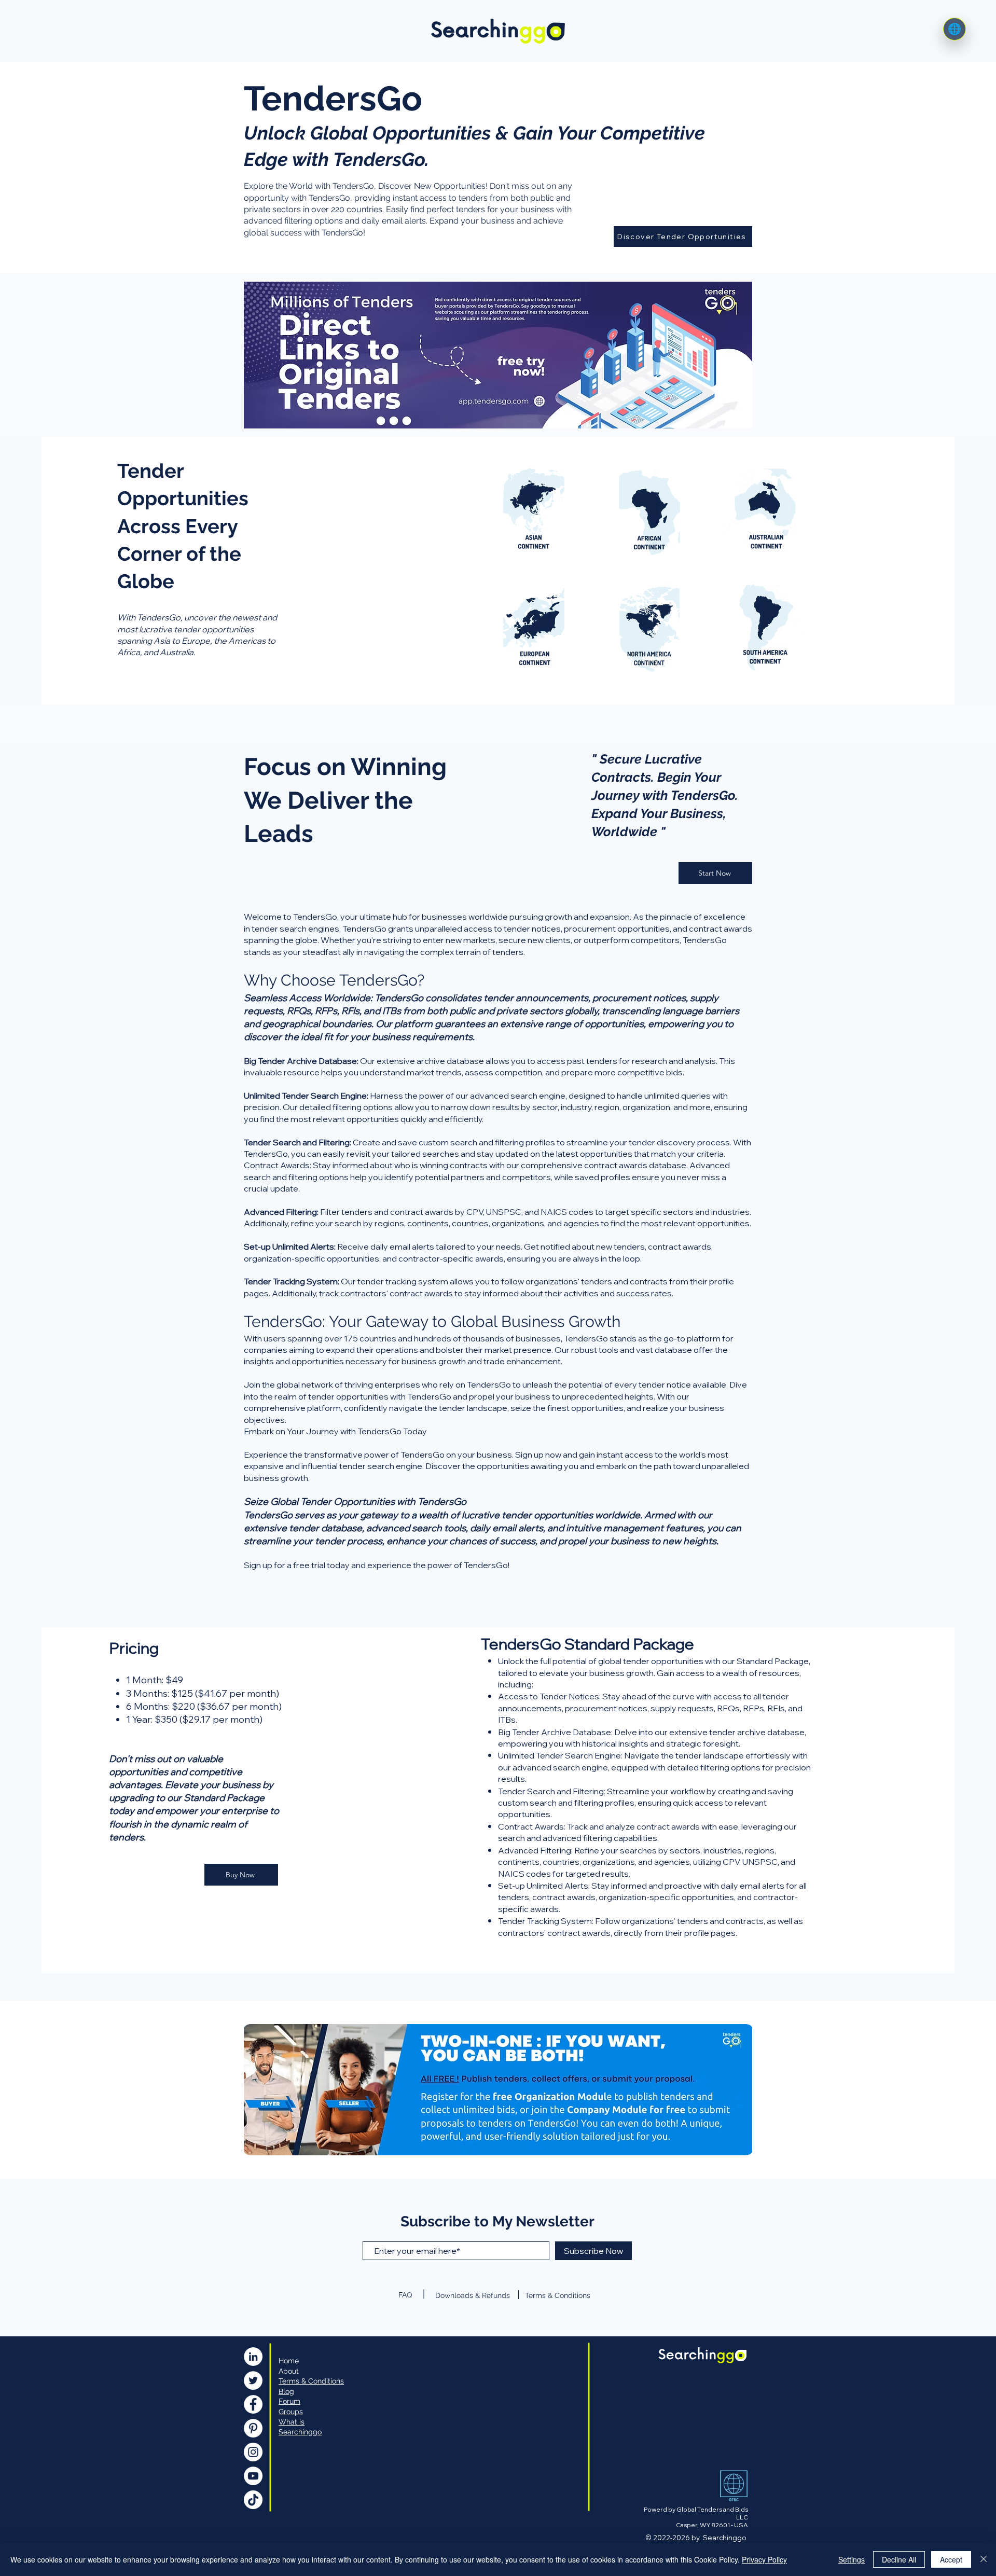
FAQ (405, 2295)
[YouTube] (253, 2476)
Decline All (899, 2559)
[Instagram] (253, 2452)
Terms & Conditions (558, 2295)
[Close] (984, 2559)
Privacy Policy (764, 2559)
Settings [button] (852, 2559)
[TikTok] (253, 2500)
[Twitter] (253, 2380)
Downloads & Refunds (473, 2295)
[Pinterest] (253, 2428)
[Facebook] (253, 2404)
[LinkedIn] (253, 2357)
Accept (951, 2559)
